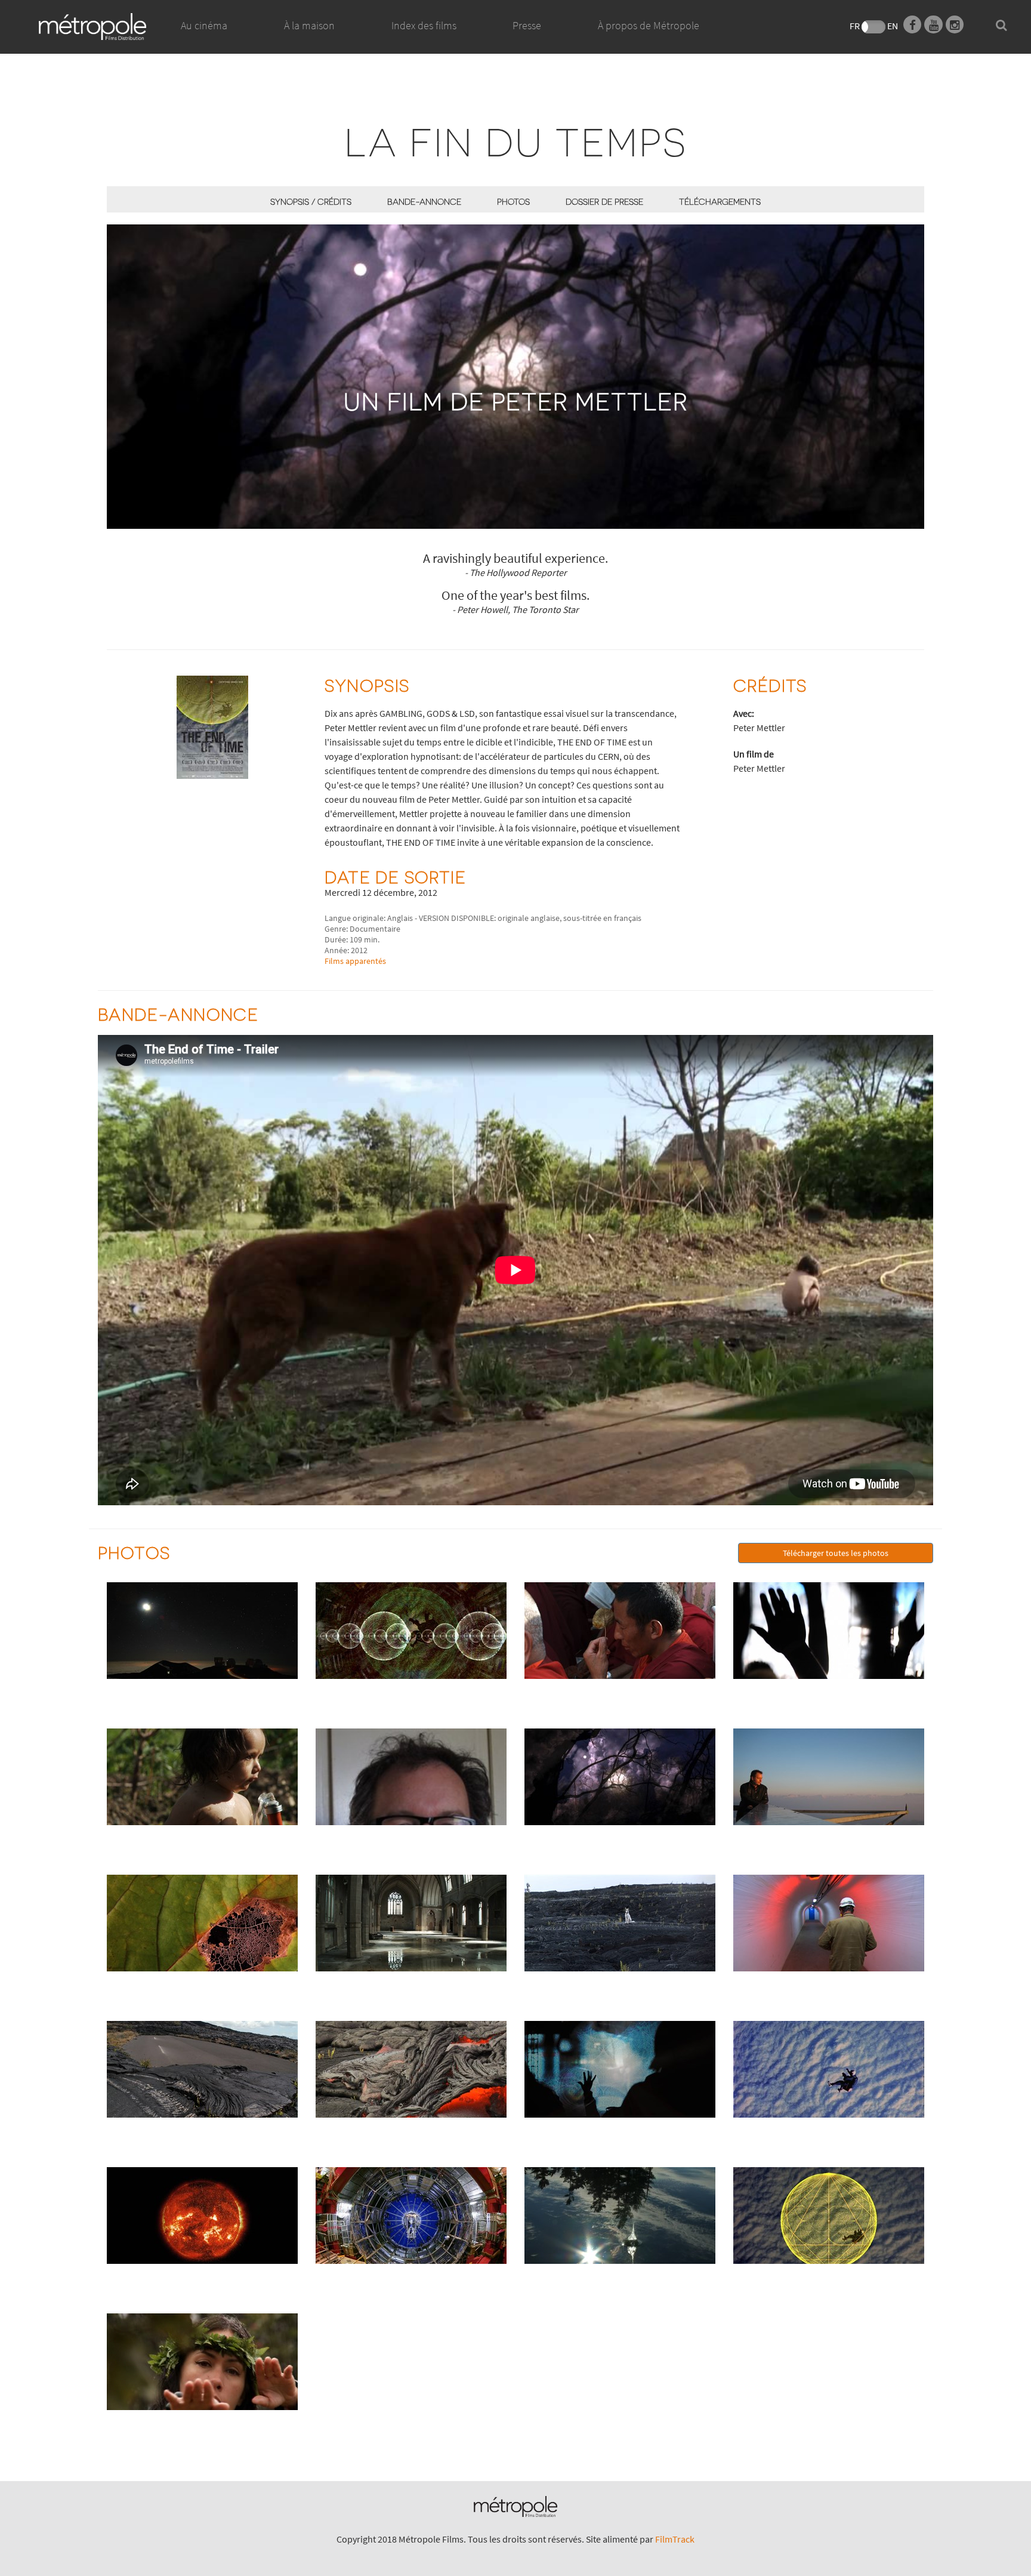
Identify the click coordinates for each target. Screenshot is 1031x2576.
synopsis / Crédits (311, 201)
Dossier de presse (604, 201)
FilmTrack (675, 2539)
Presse (527, 25)
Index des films (424, 25)
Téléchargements (720, 201)
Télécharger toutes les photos (836, 1553)
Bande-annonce (424, 201)
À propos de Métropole (649, 25)
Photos (513, 201)
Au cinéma (204, 25)
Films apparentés (355, 961)
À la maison (309, 25)
